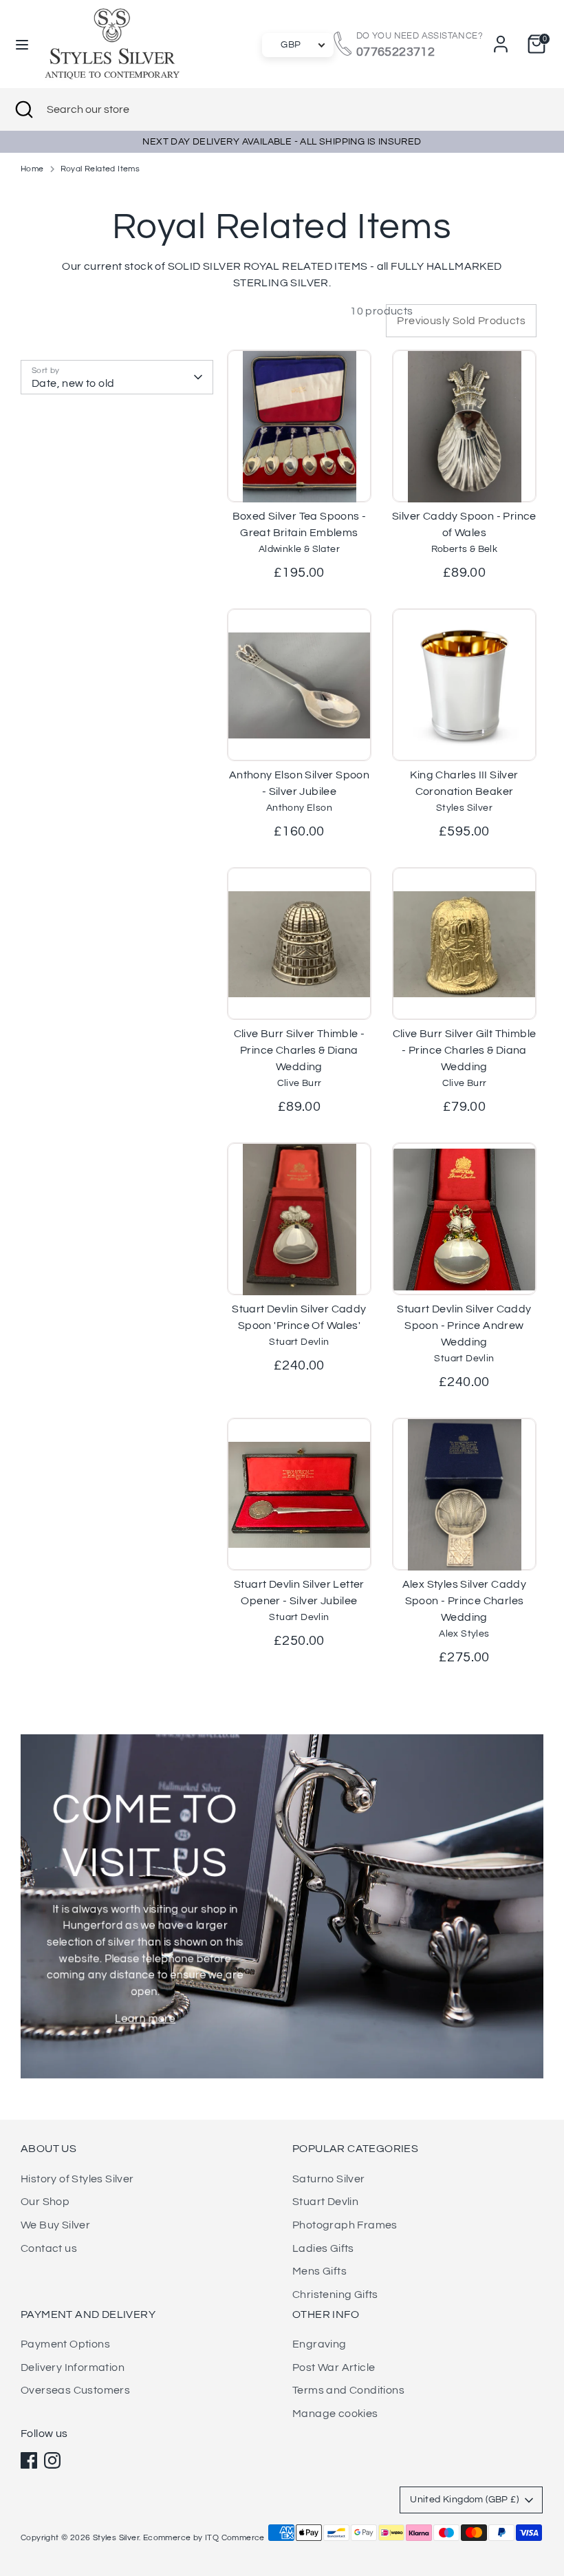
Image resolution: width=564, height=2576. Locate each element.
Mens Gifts (319, 2271)
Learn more (145, 2019)
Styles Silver (116, 2538)
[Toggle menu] (22, 44)
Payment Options (65, 2344)
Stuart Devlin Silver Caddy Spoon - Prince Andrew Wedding (464, 1326)
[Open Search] (23, 109)
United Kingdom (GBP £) (464, 2500)
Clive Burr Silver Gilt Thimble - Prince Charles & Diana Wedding (465, 1050)
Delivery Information (73, 2367)
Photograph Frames (345, 2225)
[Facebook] (29, 2460)
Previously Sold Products (461, 321)
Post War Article (334, 2367)
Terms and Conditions (348, 2390)
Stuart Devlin (325, 2202)
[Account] (501, 39)
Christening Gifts (335, 2295)
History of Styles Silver (77, 2179)
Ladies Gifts (323, 2248)
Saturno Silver (329, 2179)
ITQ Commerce (235, 2538)
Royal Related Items (100, 169)
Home (32, 169)
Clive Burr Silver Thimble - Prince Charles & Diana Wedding (300, 1050)
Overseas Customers (75, 2390)
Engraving (319, 2344)
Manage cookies (335, 2414)
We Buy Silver (55, 2225)
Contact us (49, 2248)
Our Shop (45, 2202)
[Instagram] (52, 2460)
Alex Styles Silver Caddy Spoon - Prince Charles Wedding (465, 1601)
